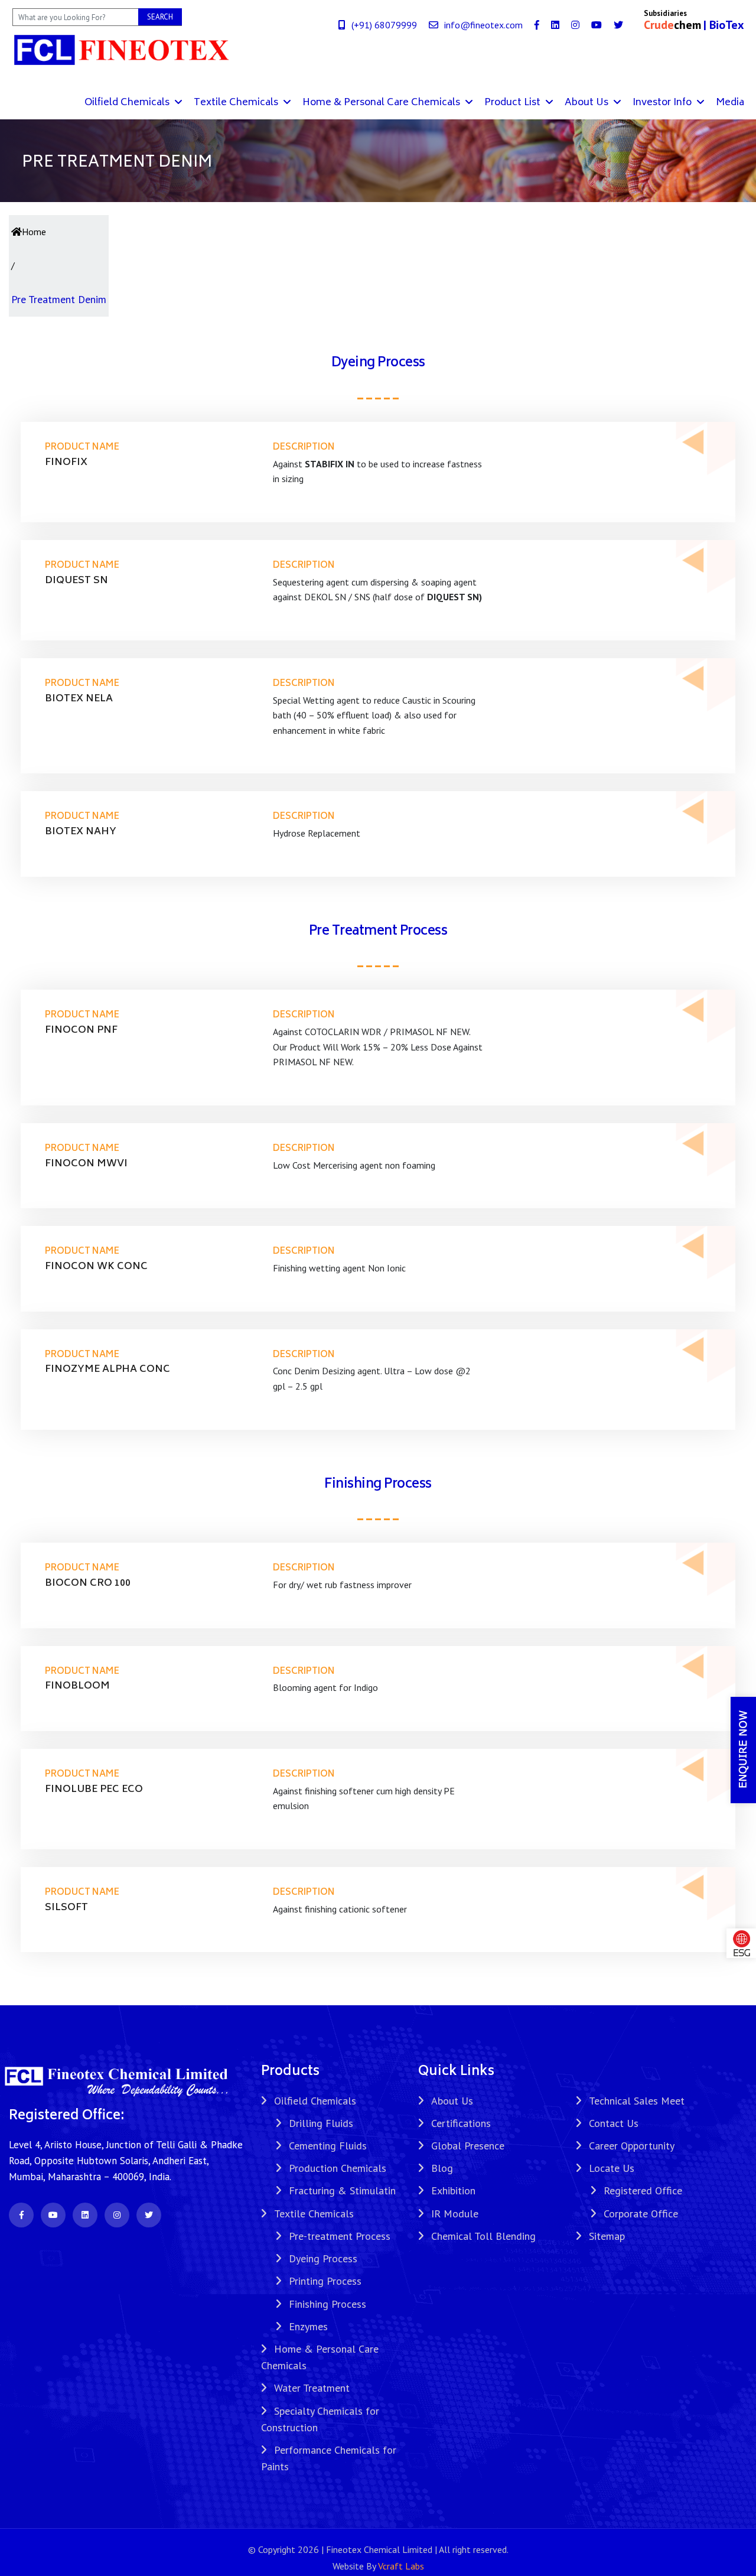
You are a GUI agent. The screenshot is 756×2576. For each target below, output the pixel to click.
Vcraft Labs (401, 2566)
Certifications (461, 2123)
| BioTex (724, 25)
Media (730, 103)
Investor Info (663, 103)
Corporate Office (641, 2214)
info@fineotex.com (483, 25)
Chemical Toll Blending (483, 2236)
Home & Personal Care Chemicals (382, 103)
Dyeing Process (323, 2258)
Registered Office (643, 2190)
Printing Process (325, 2281)
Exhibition (453, 2190)
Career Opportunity (632, 2146)
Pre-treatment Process (340, 2236)
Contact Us (614, 2123)
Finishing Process (328, 2304)
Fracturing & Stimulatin (342, 2190)
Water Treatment (312, 2388)
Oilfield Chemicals (128, 103)
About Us (588, 103)
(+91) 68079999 (384, 25)
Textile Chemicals (237, 103)
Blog (442, 2168)
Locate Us (612, 2168)
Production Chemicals (338, 2168)
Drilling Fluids (321, 2123)
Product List (514, 103)
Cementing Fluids (328, 2146)
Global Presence (468, 2146)
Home (34, 232)
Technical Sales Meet (637, 2101)
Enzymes (308, 2326)
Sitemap (607, 2236)
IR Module (455, 2214)
